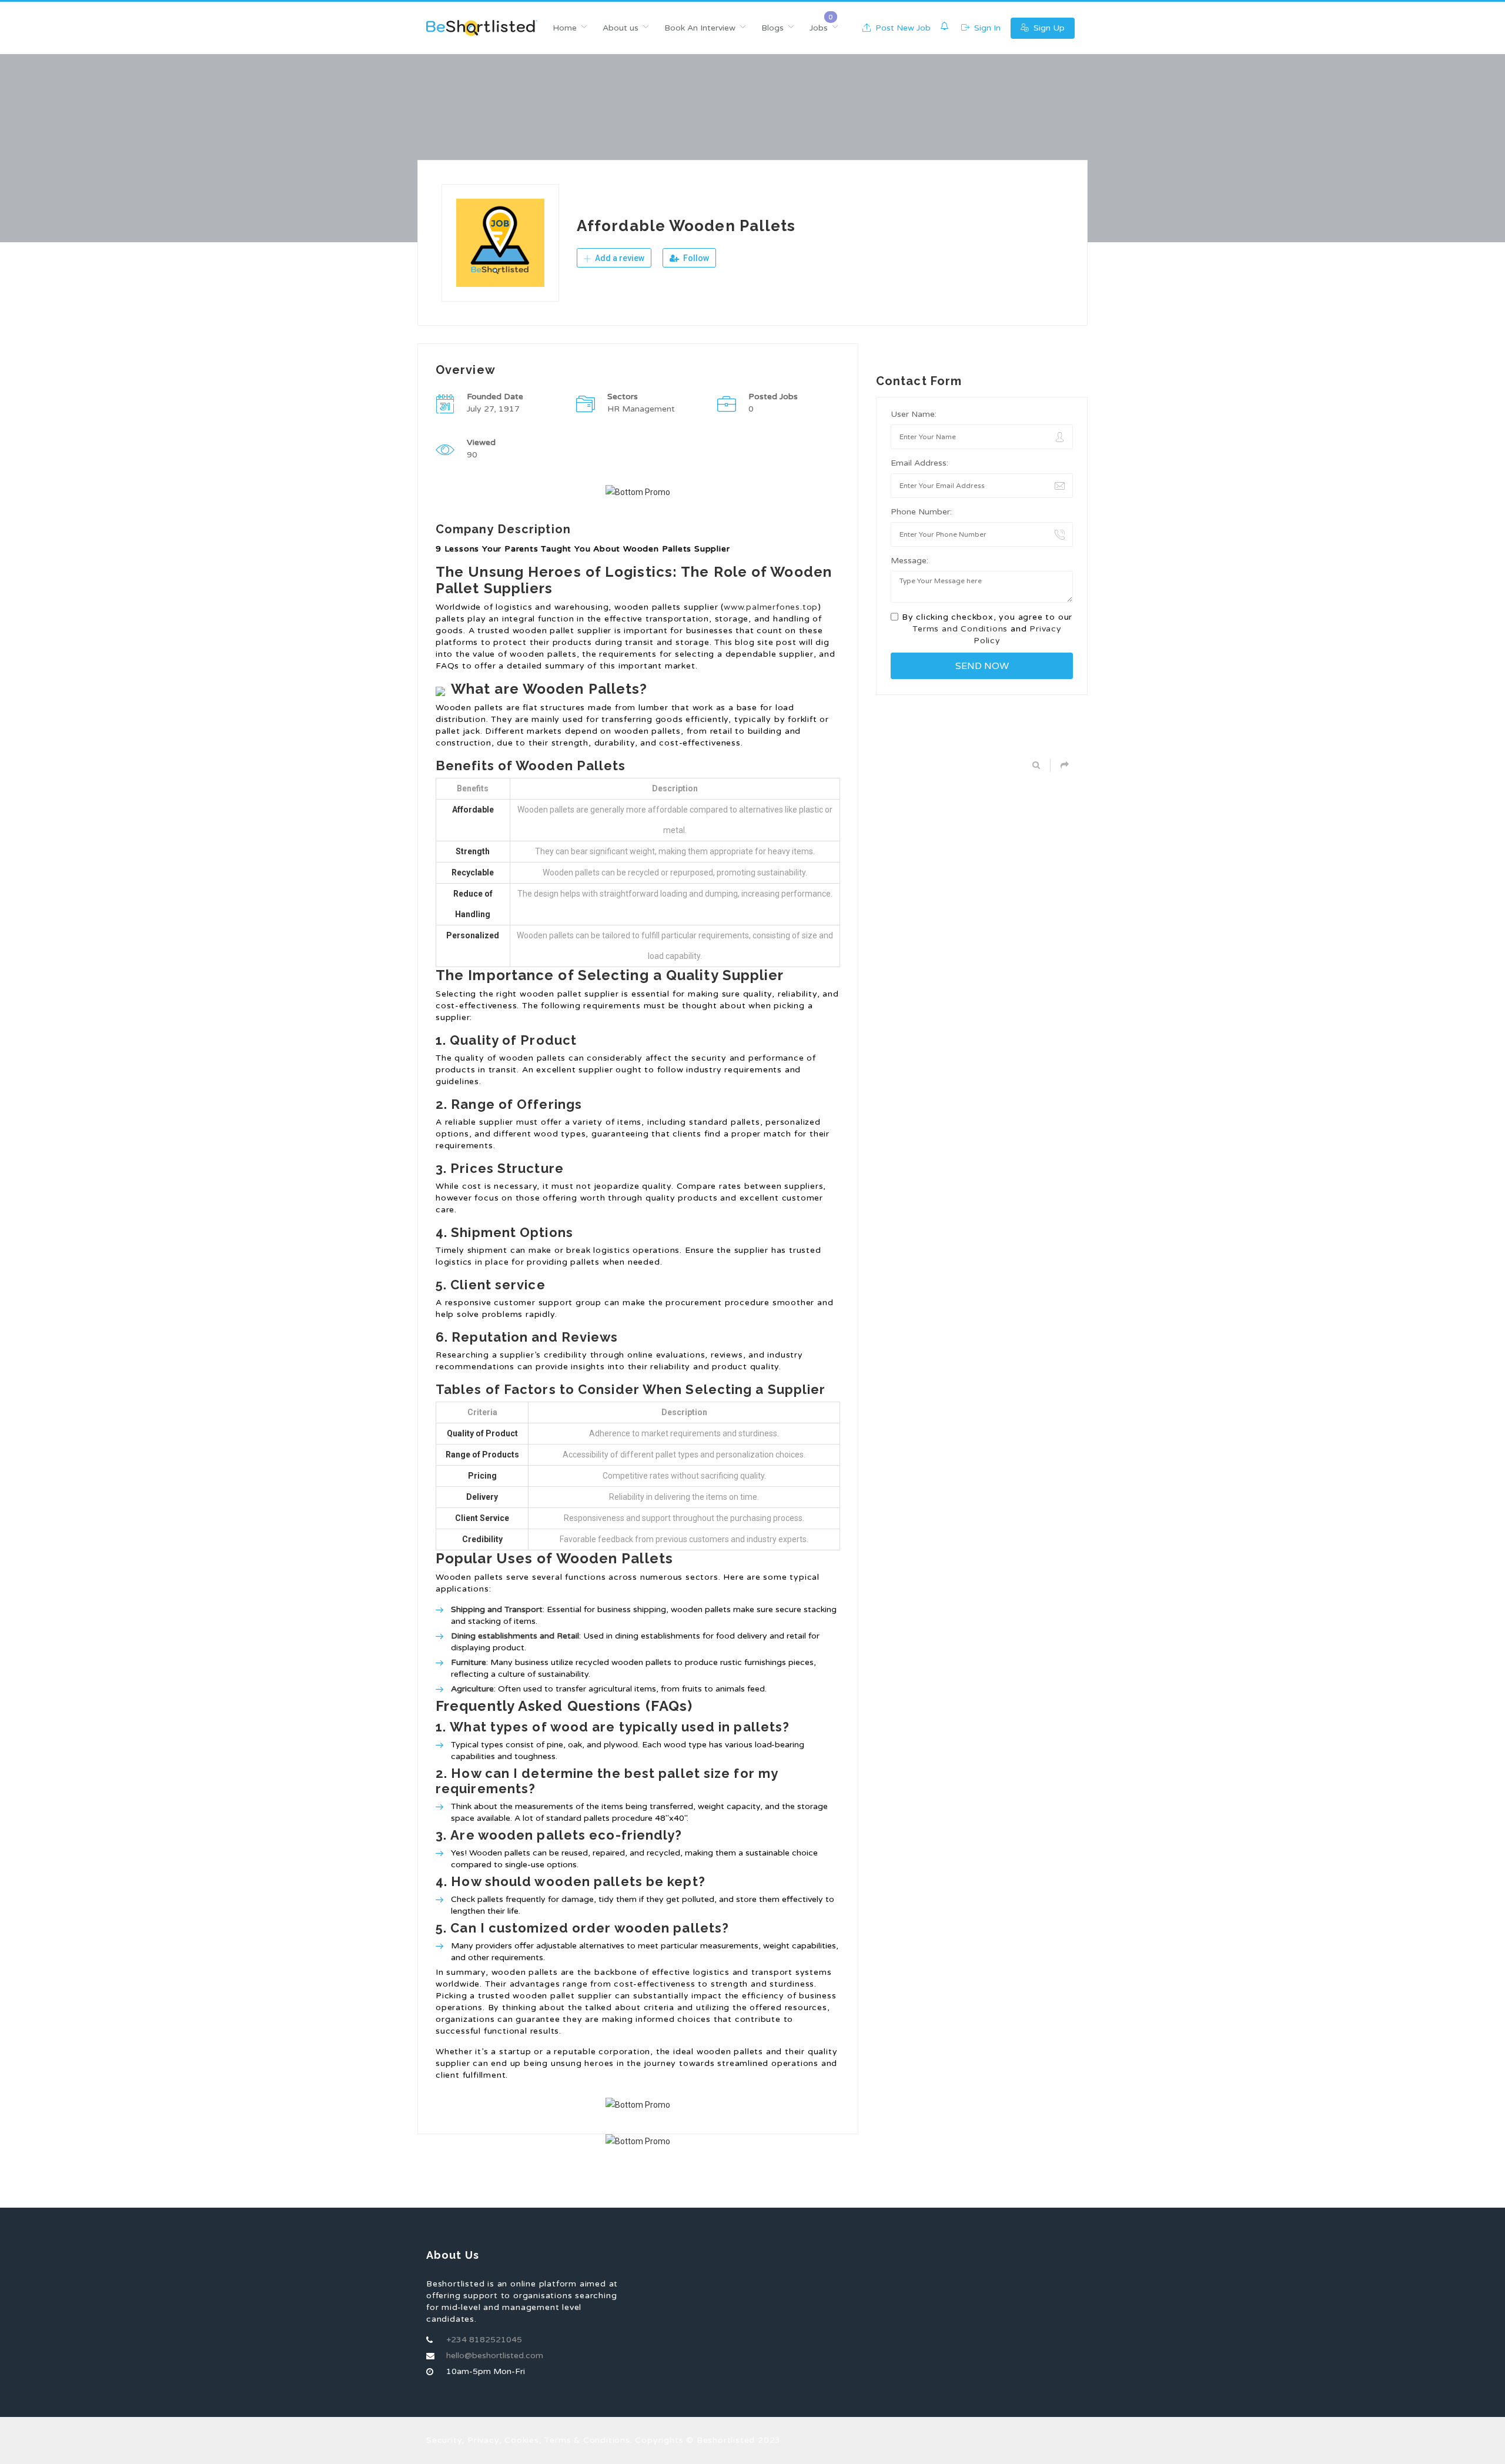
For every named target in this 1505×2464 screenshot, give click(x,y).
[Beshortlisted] (482, 28)
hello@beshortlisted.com (495, 2356)
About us (621, 28)
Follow (695, 258)
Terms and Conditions (960, 629)
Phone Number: (921, 512)
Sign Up (1048, 28)
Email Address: (919, 463)
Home (565, 28)
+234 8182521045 (484, 2340)
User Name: (914, 414)
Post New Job (902, 28)
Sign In (986, 28)
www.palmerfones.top (771, 607)
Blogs (772, 28)
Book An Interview (700, 28)
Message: (909, 561)
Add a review (619, 258)
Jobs (819, 28)
